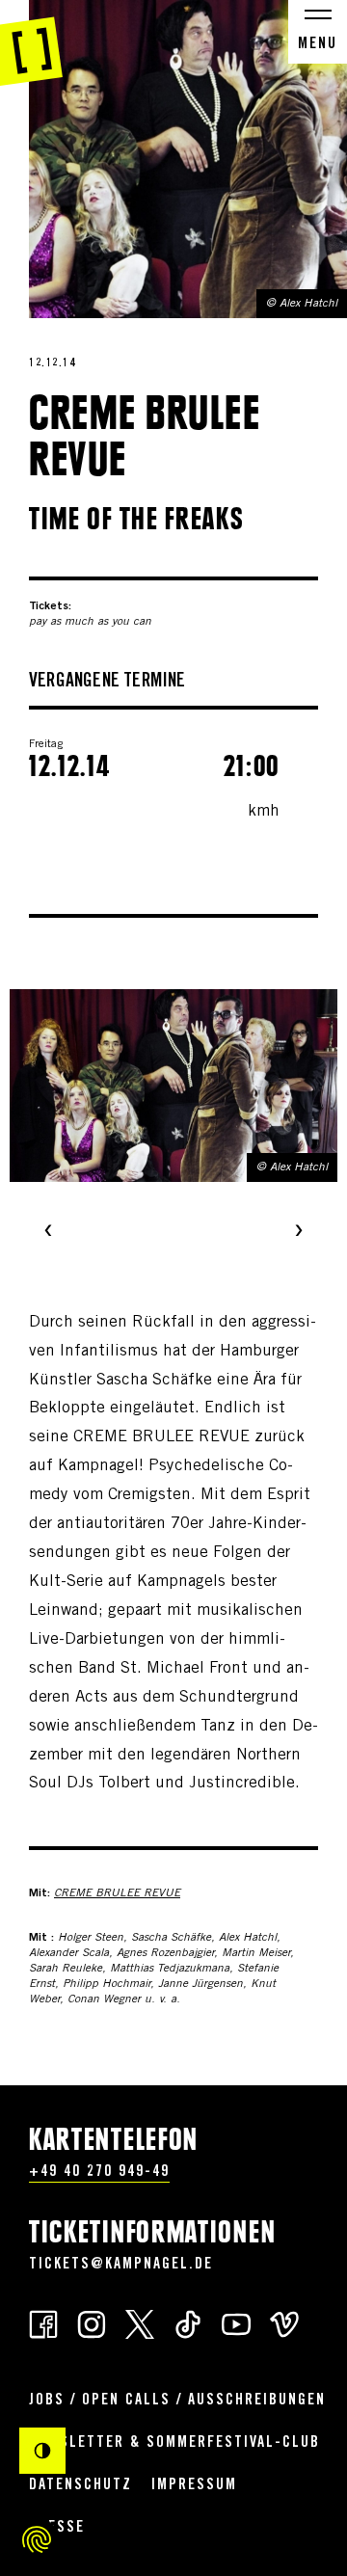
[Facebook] (43, 2323)
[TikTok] (188, 2323)
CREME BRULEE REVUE (117, 1893)
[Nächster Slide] (299, 1232)
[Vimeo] (284, 2323)
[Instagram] (92, 2323)
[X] (140, 2323)
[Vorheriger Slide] (48, 1232)
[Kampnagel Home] (31, 43)
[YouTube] (236, 2323)
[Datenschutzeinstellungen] (37, 2539)
